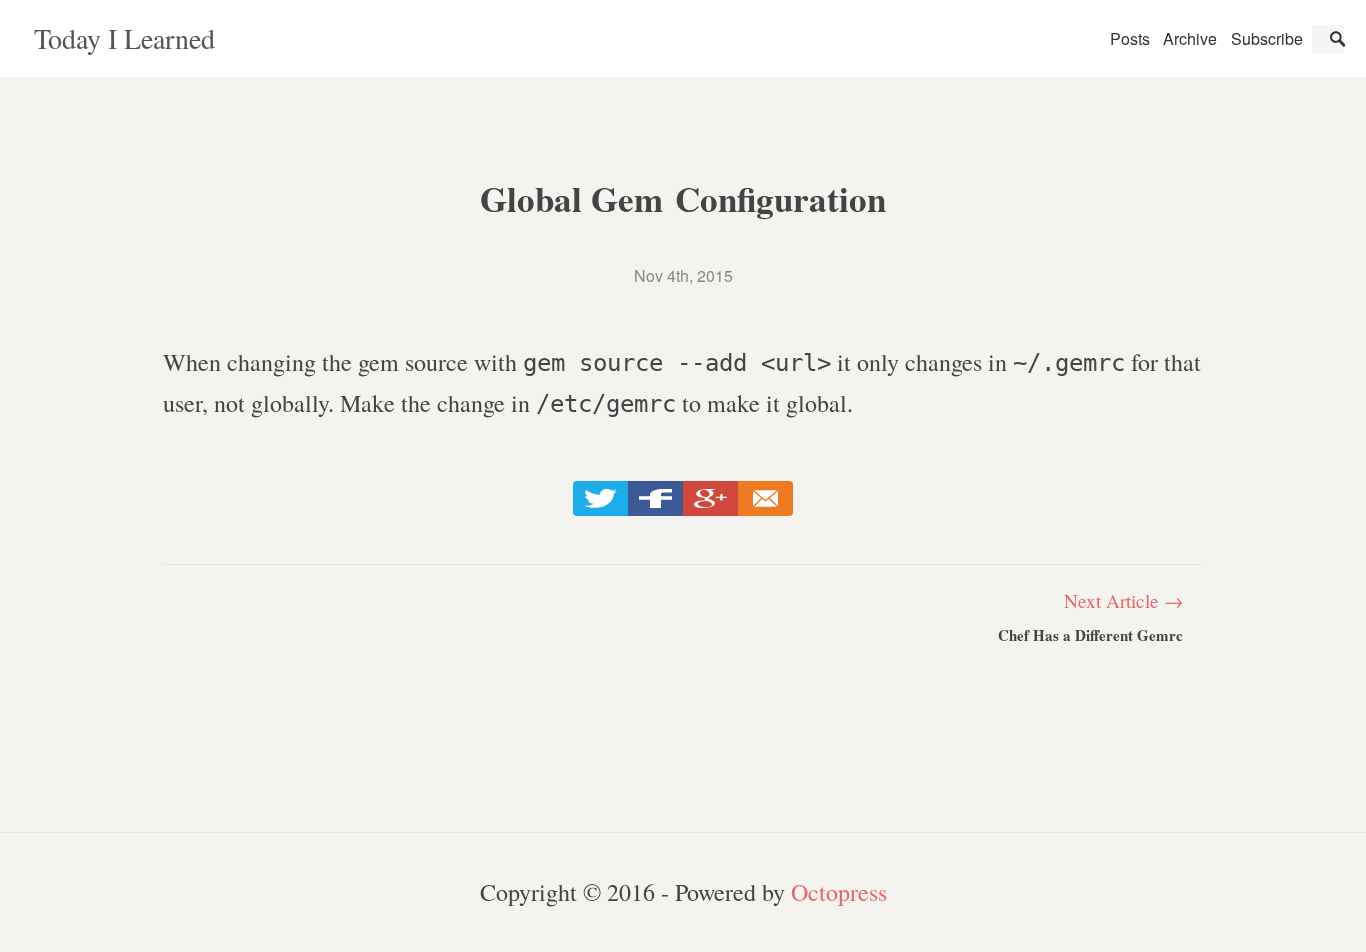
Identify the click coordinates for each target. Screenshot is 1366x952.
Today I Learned (124, 38)
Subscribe (1267, 38)
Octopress (839, 892)
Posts (1130, 38)
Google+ (710, 498)
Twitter (600, 498)
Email (765, 498)
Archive (1190, 38)
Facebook (655, 498)
